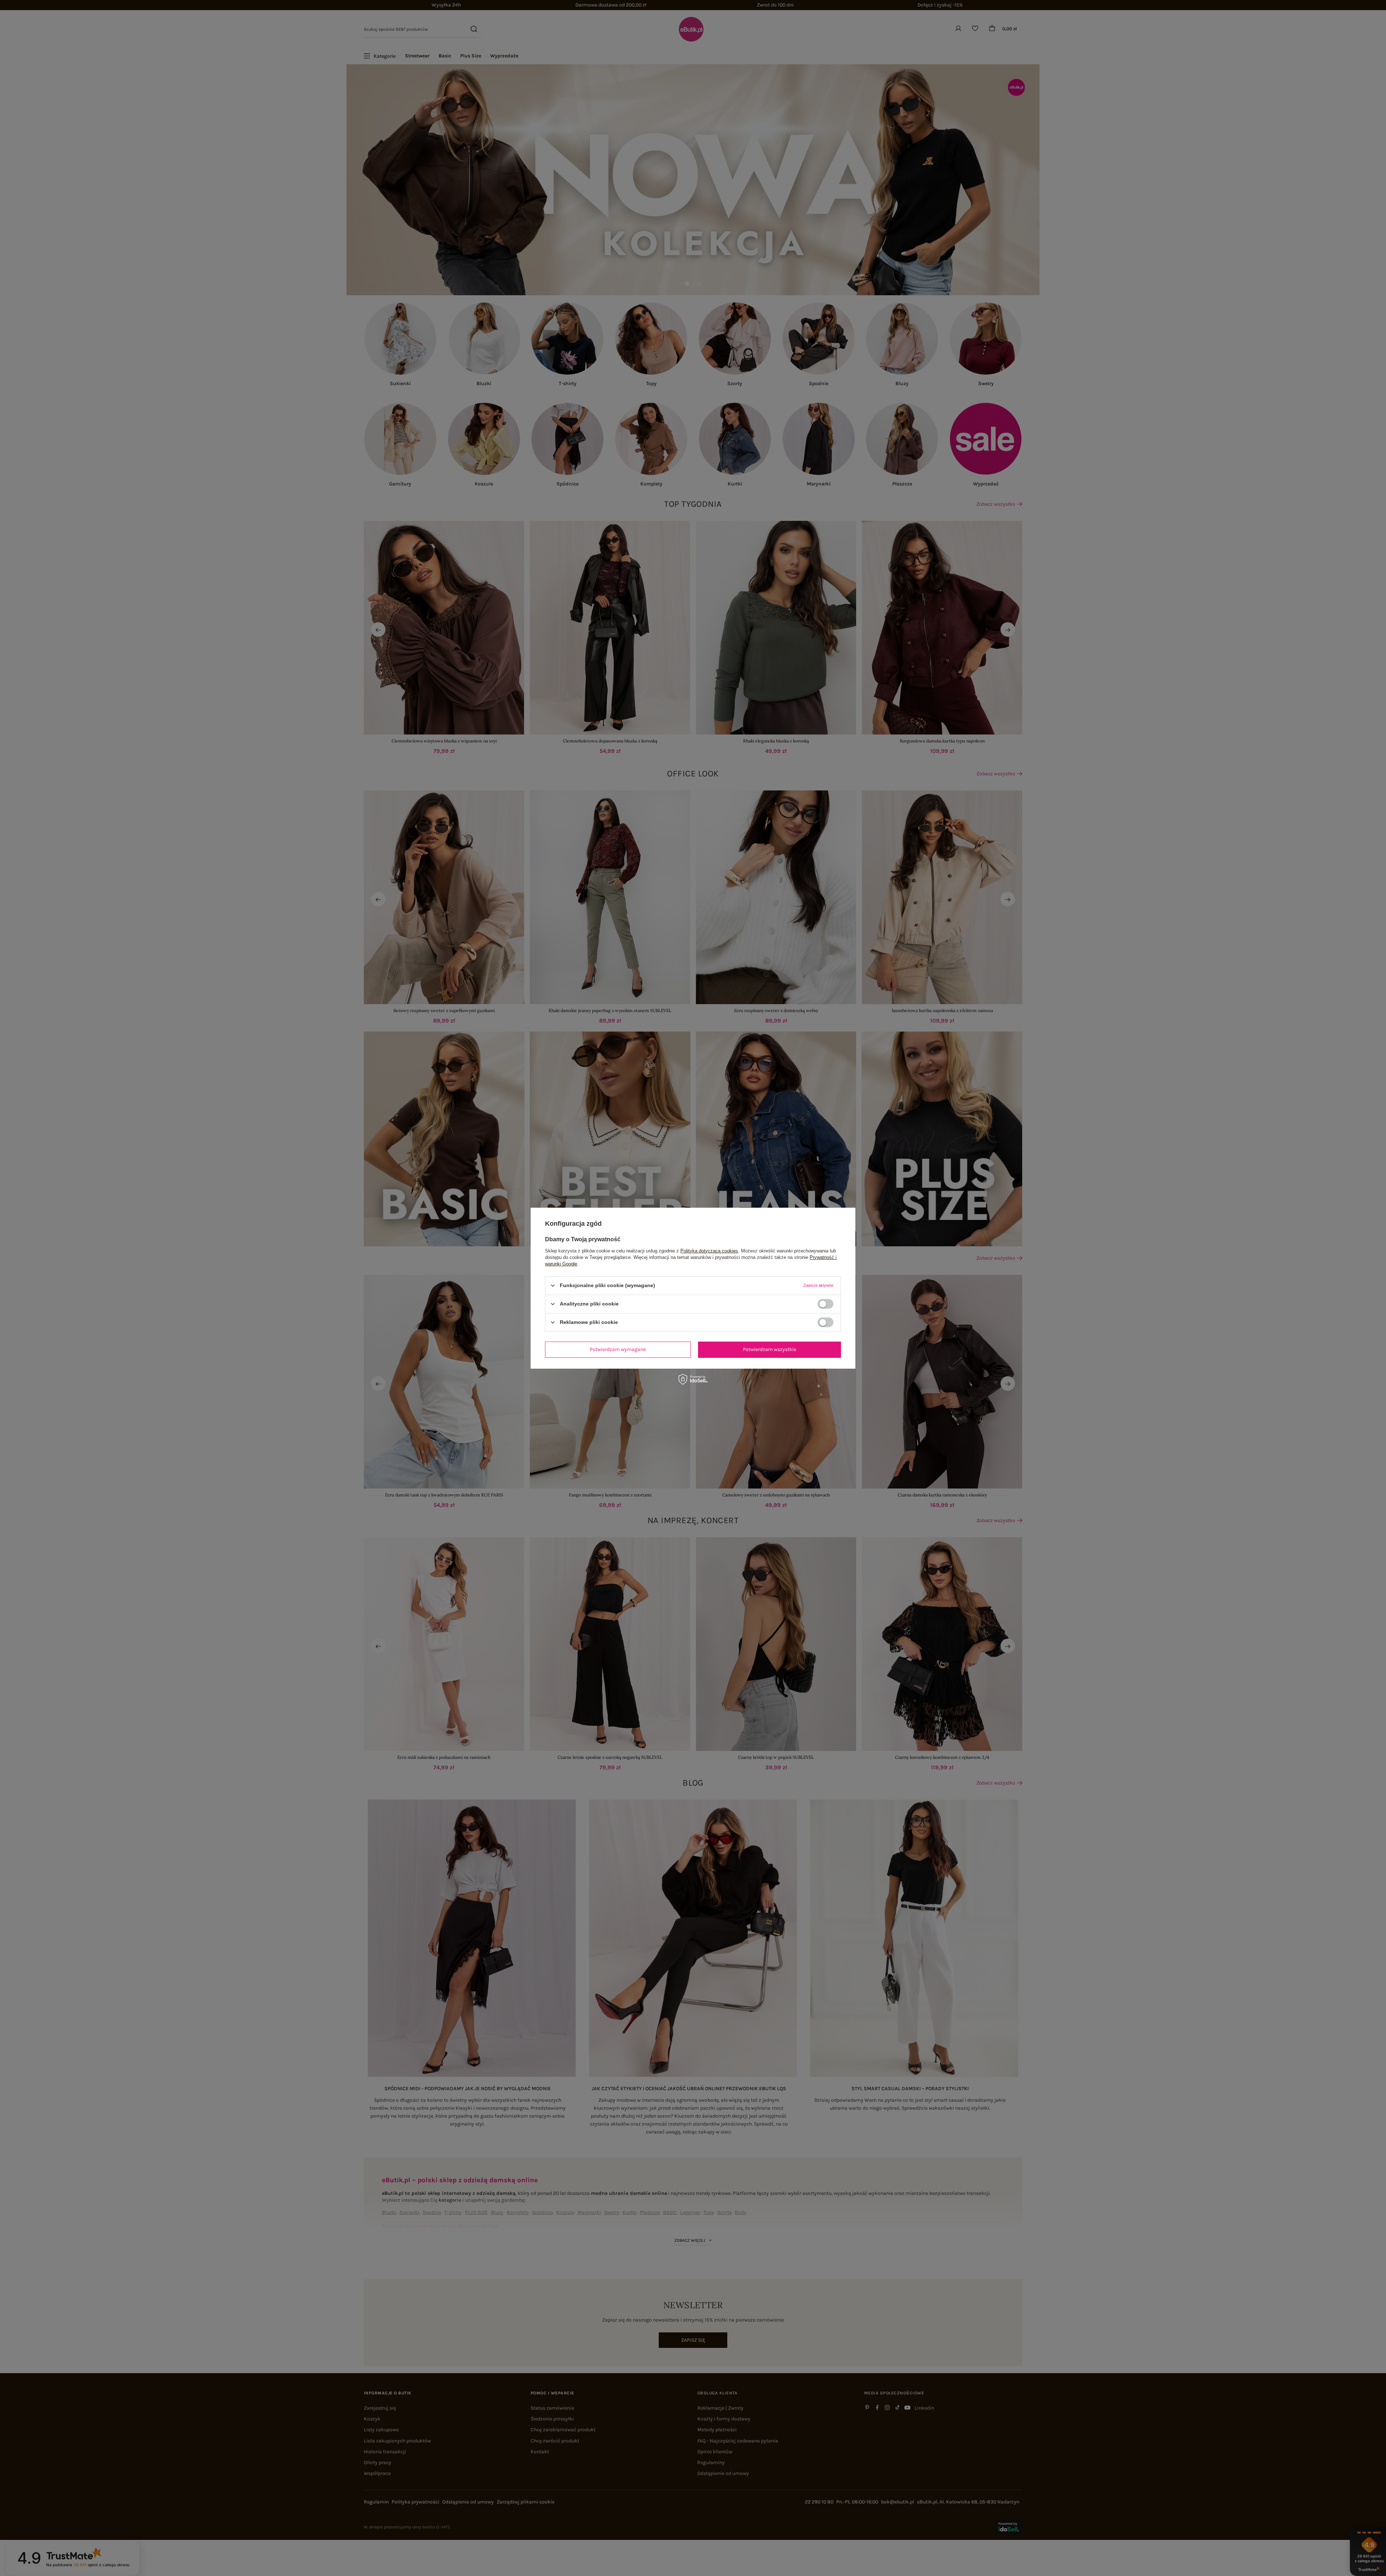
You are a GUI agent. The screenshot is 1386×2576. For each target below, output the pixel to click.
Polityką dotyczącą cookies (709, 1250)
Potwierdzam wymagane (618, 1349)
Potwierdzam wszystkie (770, 1349)
